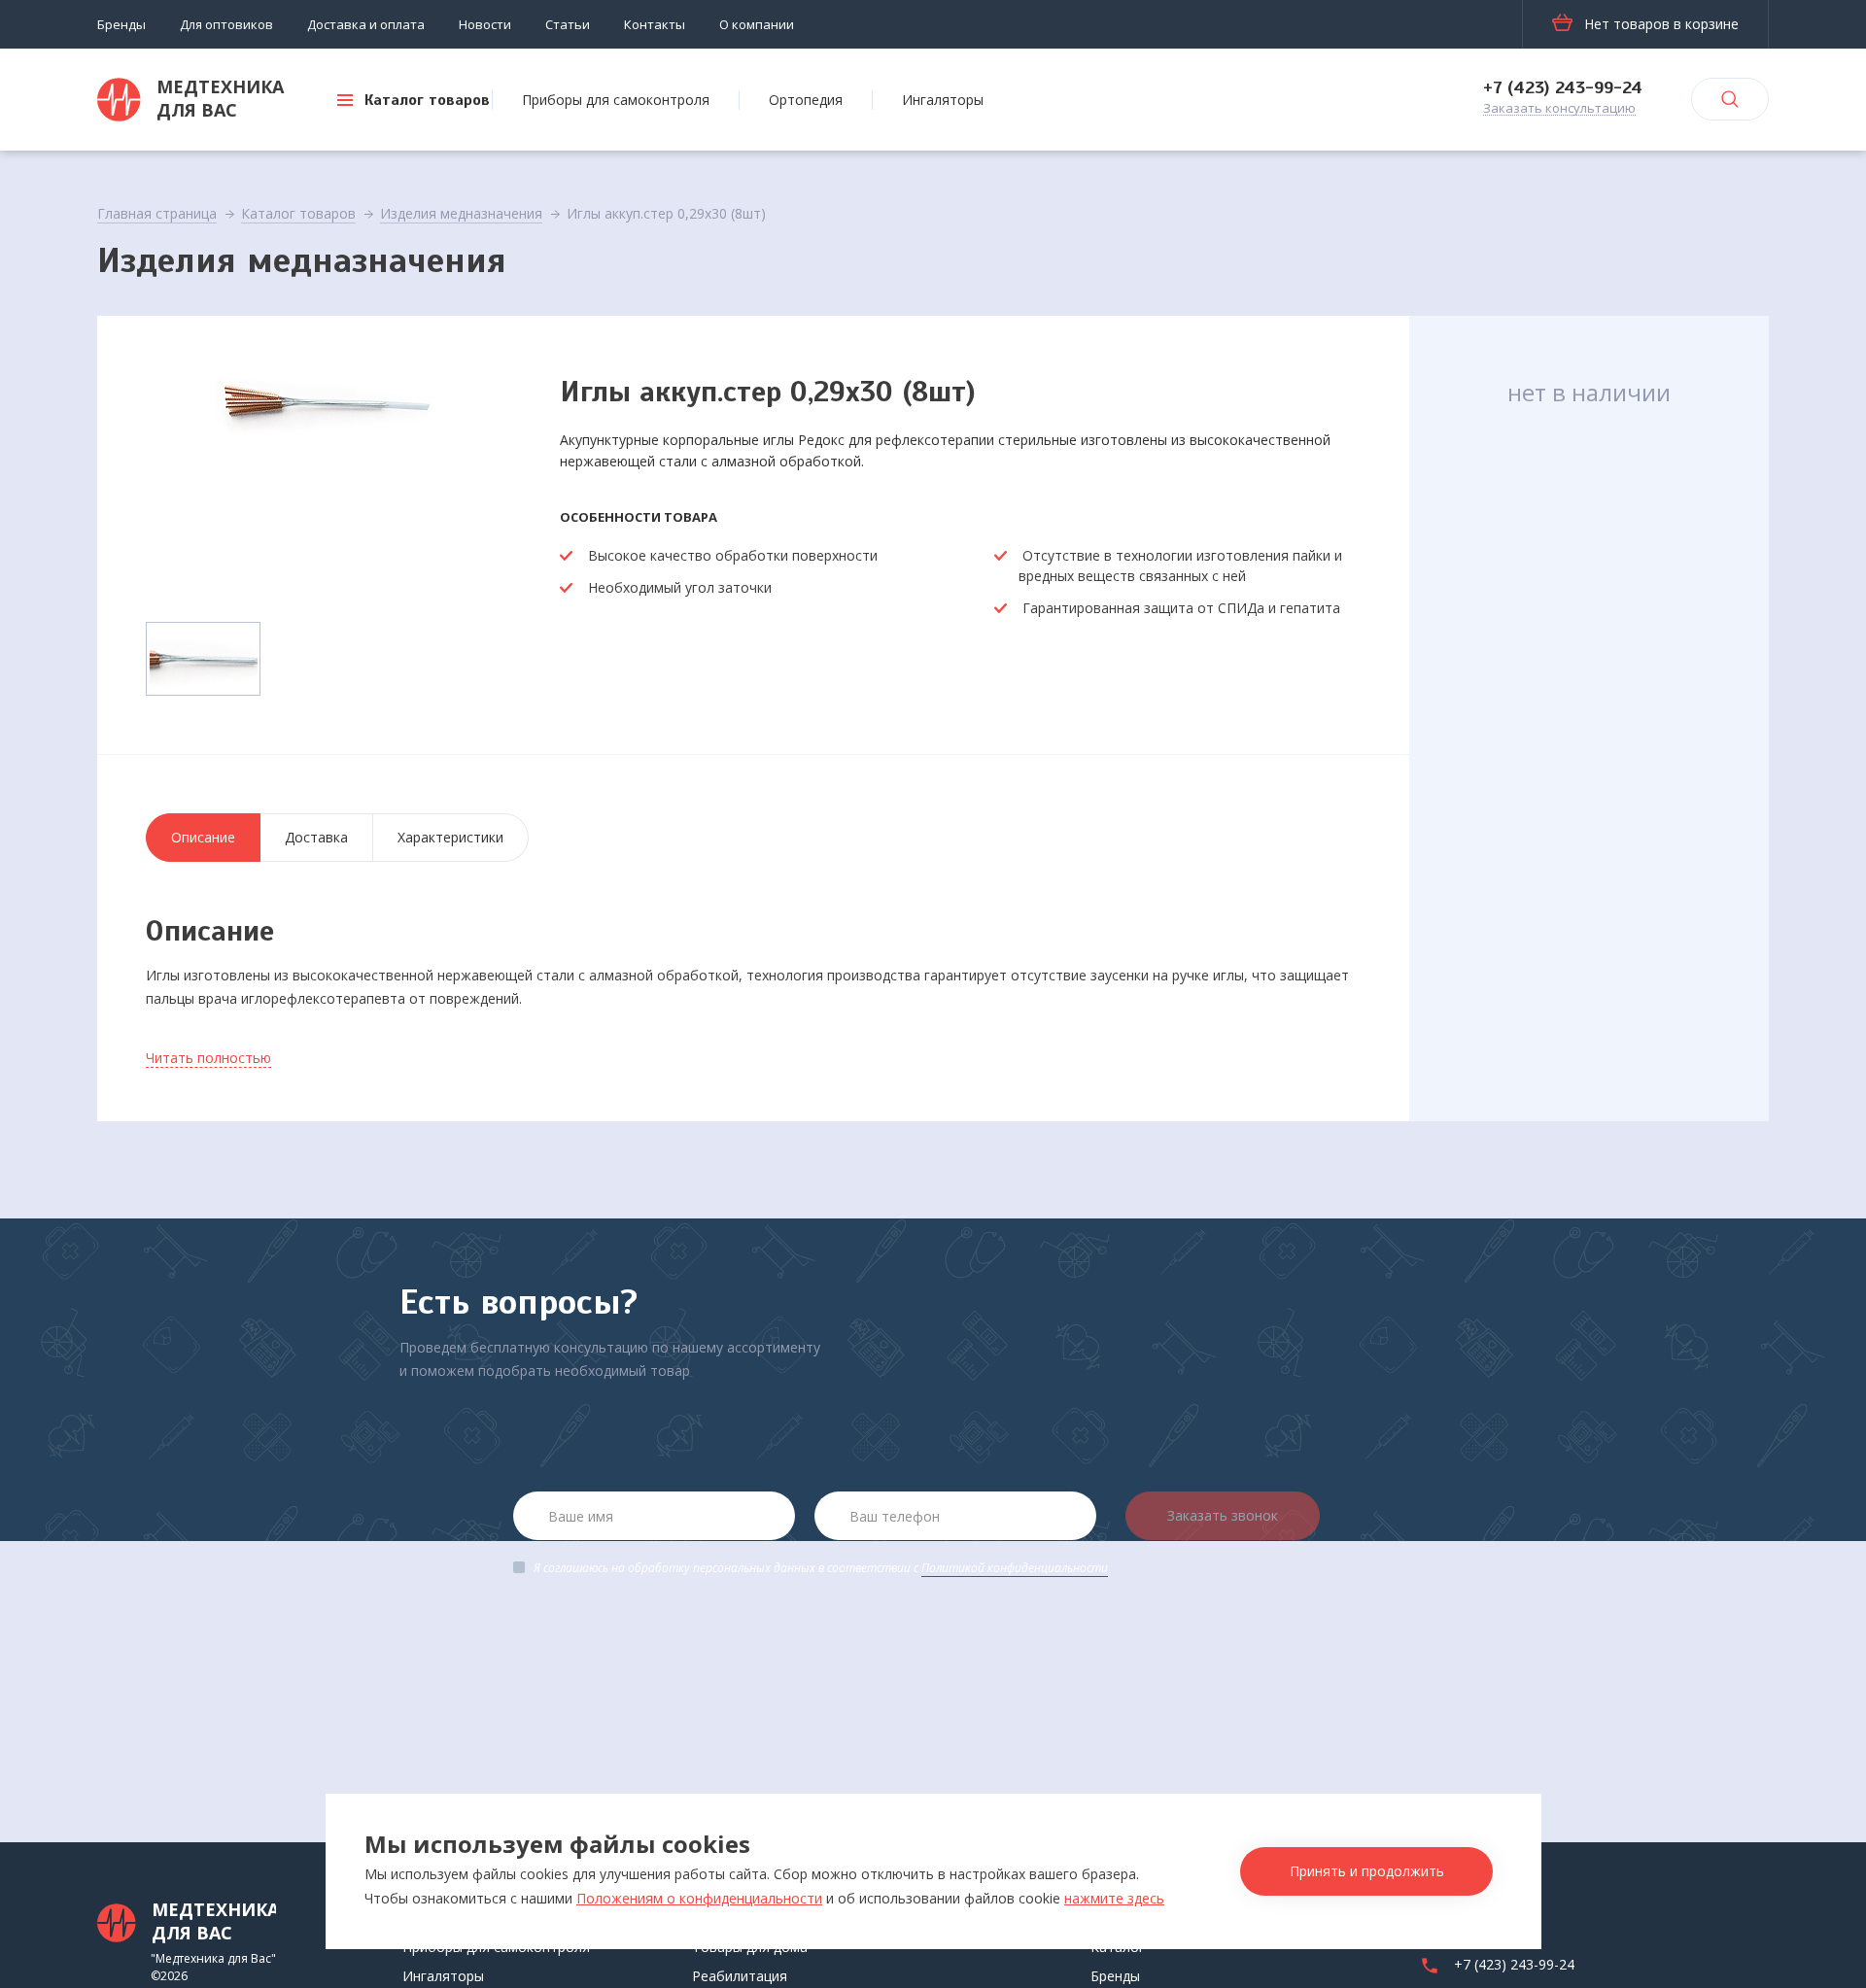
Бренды (121, 24)
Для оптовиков (226, 24)
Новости (485, 24)
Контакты (655, 24)
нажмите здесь (1114, 1898)
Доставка (316, 837)
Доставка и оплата (366, 24)
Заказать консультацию (1559, 109)
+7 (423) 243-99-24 (1563, 87)
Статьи (568, 24)
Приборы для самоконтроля (616, 100)
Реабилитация (740, 1976)
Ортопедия (806, 100)
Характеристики (450, 837)
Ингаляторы (943, 100)
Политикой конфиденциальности (1015, 1568)
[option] (328, 482)
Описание (203, 837)
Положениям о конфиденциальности (699, 1898)
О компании (757, 24)
